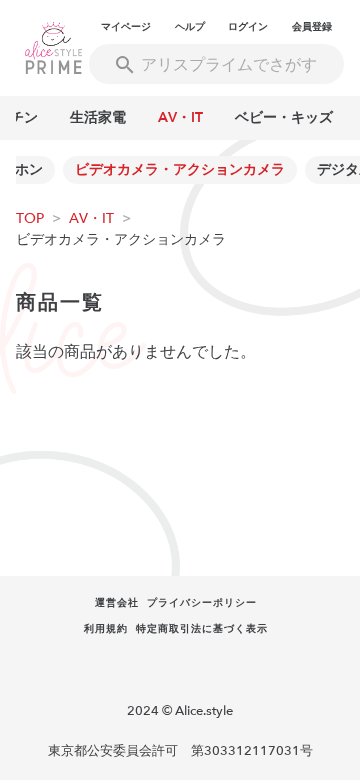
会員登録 (312, 27)
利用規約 (106, 629)
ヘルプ (190, 27)
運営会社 (117, 603)
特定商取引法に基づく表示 (202, 629)
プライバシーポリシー (202, 603)
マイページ (126, 27)
